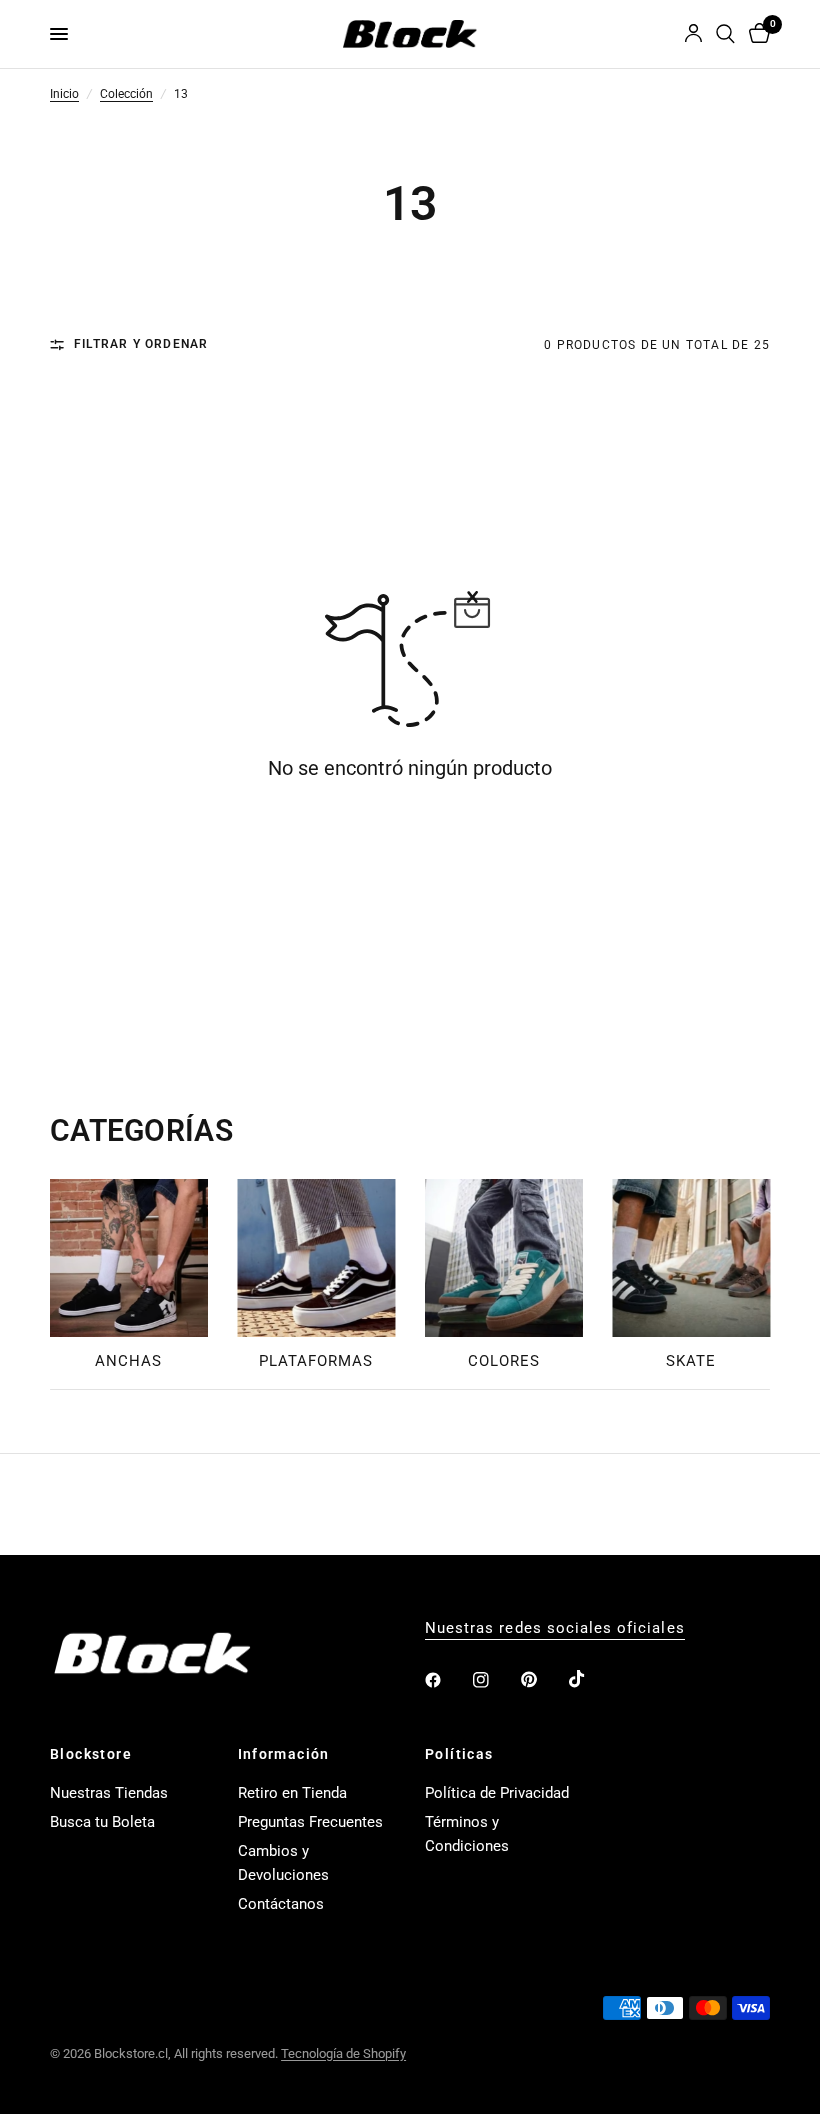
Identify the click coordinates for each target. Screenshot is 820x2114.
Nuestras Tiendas (109, 1793)
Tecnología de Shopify (343, 2053)
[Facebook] (447, 1680)
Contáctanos (281, 1904)
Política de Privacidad (497, 1793)
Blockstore (91, 1754)
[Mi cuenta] (693, 34)
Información (284, 1754)
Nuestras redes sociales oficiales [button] (555, 1628)
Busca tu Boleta (102, 1822)
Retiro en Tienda (292, 1793)
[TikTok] (591, 1679)
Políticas (459, 1754)
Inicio (64, 95)
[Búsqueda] (725, 34)
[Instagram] (495, 1680)
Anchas (128, 1360)
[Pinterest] (543, 1680)
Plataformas (316, 1360)
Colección (126, 95)
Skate (691, 1360)
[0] (756, 34)
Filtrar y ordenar (141, 345)
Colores (504, 1360)
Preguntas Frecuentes (310, 1822)
